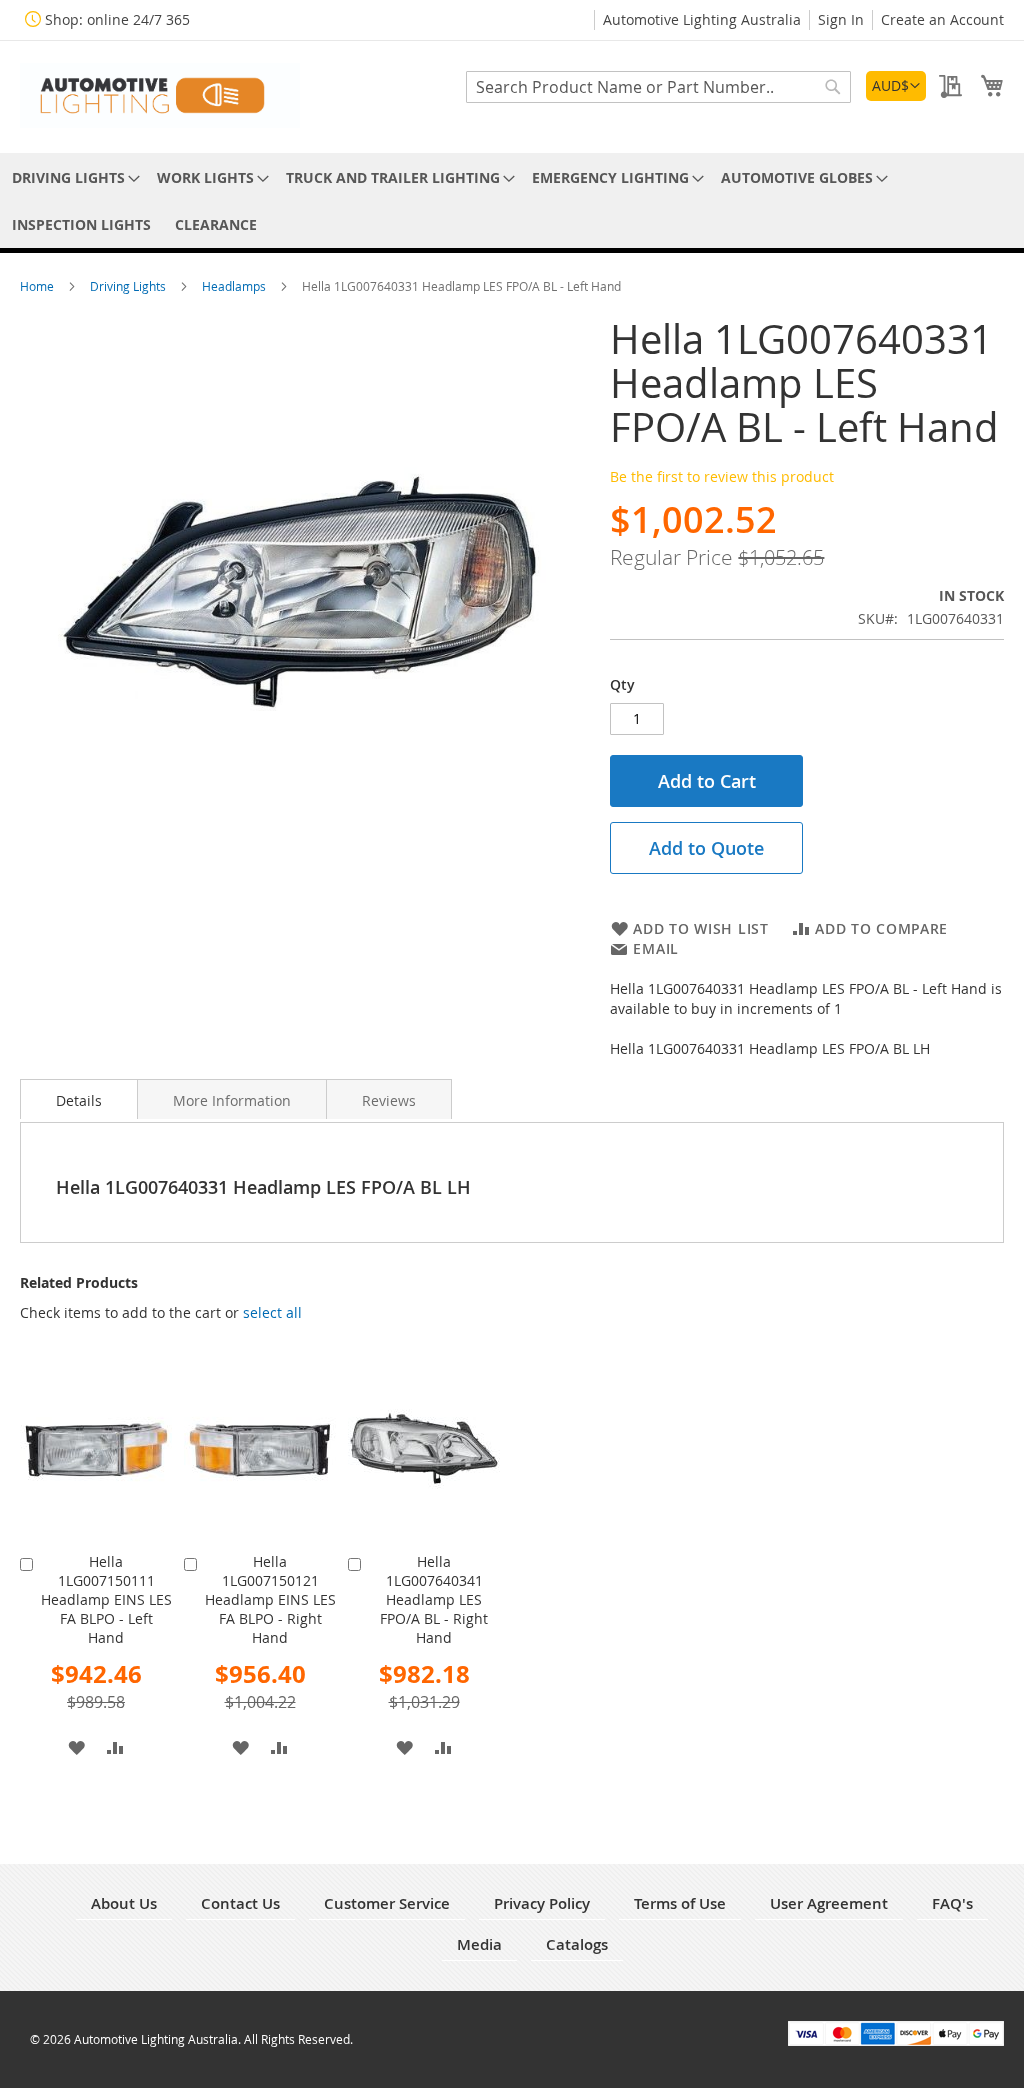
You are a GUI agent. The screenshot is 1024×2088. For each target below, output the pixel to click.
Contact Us (240, 1903)
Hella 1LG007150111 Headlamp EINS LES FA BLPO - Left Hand (106, 1599)
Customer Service (387, 1903)
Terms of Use (680, 1903)
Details (79, 1100)
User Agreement (829, 1903)
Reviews (389, 1100)
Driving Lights (129, 286)
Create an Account (942, 19)
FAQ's (952, 1903)
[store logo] (160, 95)
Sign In (841, 19)
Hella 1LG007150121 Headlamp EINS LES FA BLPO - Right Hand (270, 1599)
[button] (896, 86)
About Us (124, 1903)
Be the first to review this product (722, 476)
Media (479, 1944)
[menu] (512, 201)
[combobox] (658, 87)
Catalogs (577, 1944)
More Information (232, 1100)
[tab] (79, 1099)
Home (38, 286)
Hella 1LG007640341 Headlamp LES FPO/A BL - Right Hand (434, 1599)
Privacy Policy (542, 1903)
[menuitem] (72, 177)
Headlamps (235, 286)
